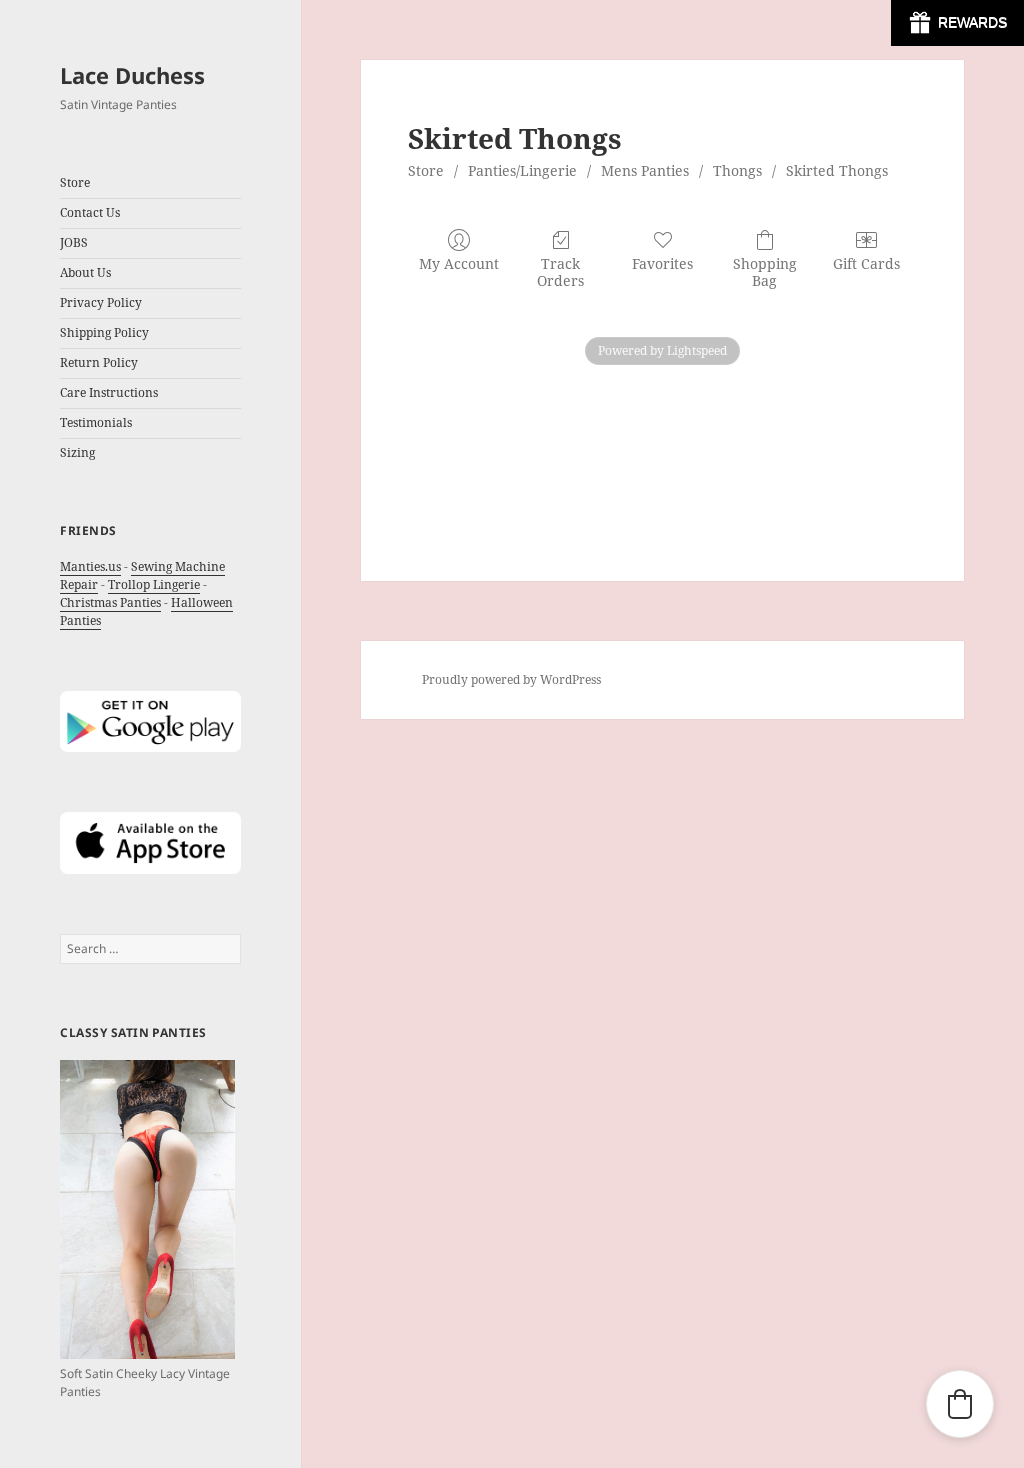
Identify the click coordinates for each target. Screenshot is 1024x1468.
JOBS (74, 242)
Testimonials (96, 422)
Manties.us (90, 566)
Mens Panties (645, 170)
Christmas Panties (110, 602)
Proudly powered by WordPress (511, 679)
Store (426, 170)
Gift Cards (866, 263)
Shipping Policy (104, 332)
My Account (459, 263)
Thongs (737, 170)
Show (957, 23)
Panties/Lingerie (522, 170)
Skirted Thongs (837, 170)
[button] (960, 1404)
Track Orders (560, 272)
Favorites (662, 263)
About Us (85, 272)
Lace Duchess (132, 75)
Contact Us (90, 212)
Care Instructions (109, 392)
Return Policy (99, 362)
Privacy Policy (101, 302)
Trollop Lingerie (154, 584)
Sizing (77, 452)
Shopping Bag (765, 272)
